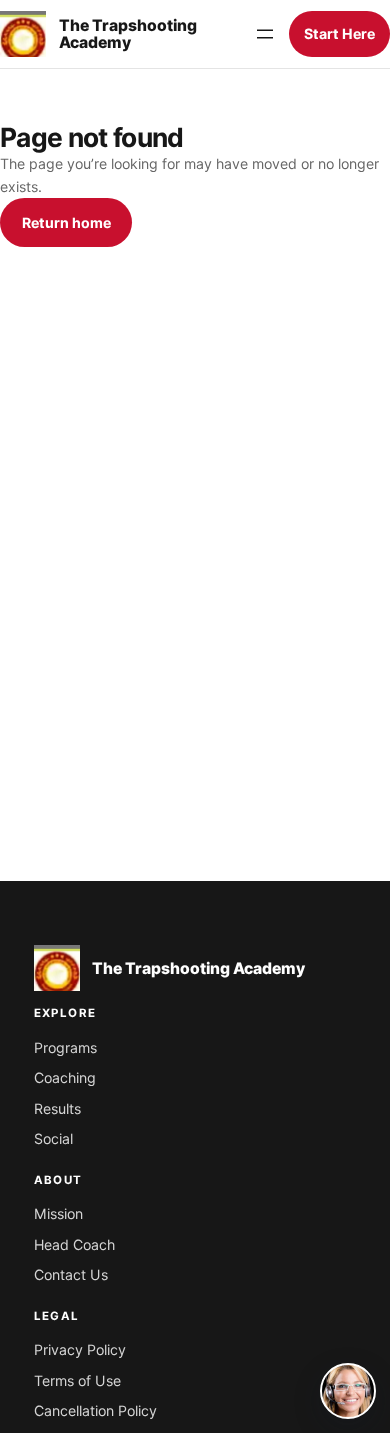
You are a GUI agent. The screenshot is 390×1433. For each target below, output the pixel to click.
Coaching (65, 1077)
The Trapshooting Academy (128, 34)
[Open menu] (265, 34)
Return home (66, 222)
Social (53, 1138)
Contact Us (71, 1274)
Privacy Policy (80, 1349)
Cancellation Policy (95, 1410)
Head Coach (74, 1244)
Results (57, 1108)
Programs (65, 1047)
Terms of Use (77, 1380)
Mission (58, 1213)
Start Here (339, 33)
